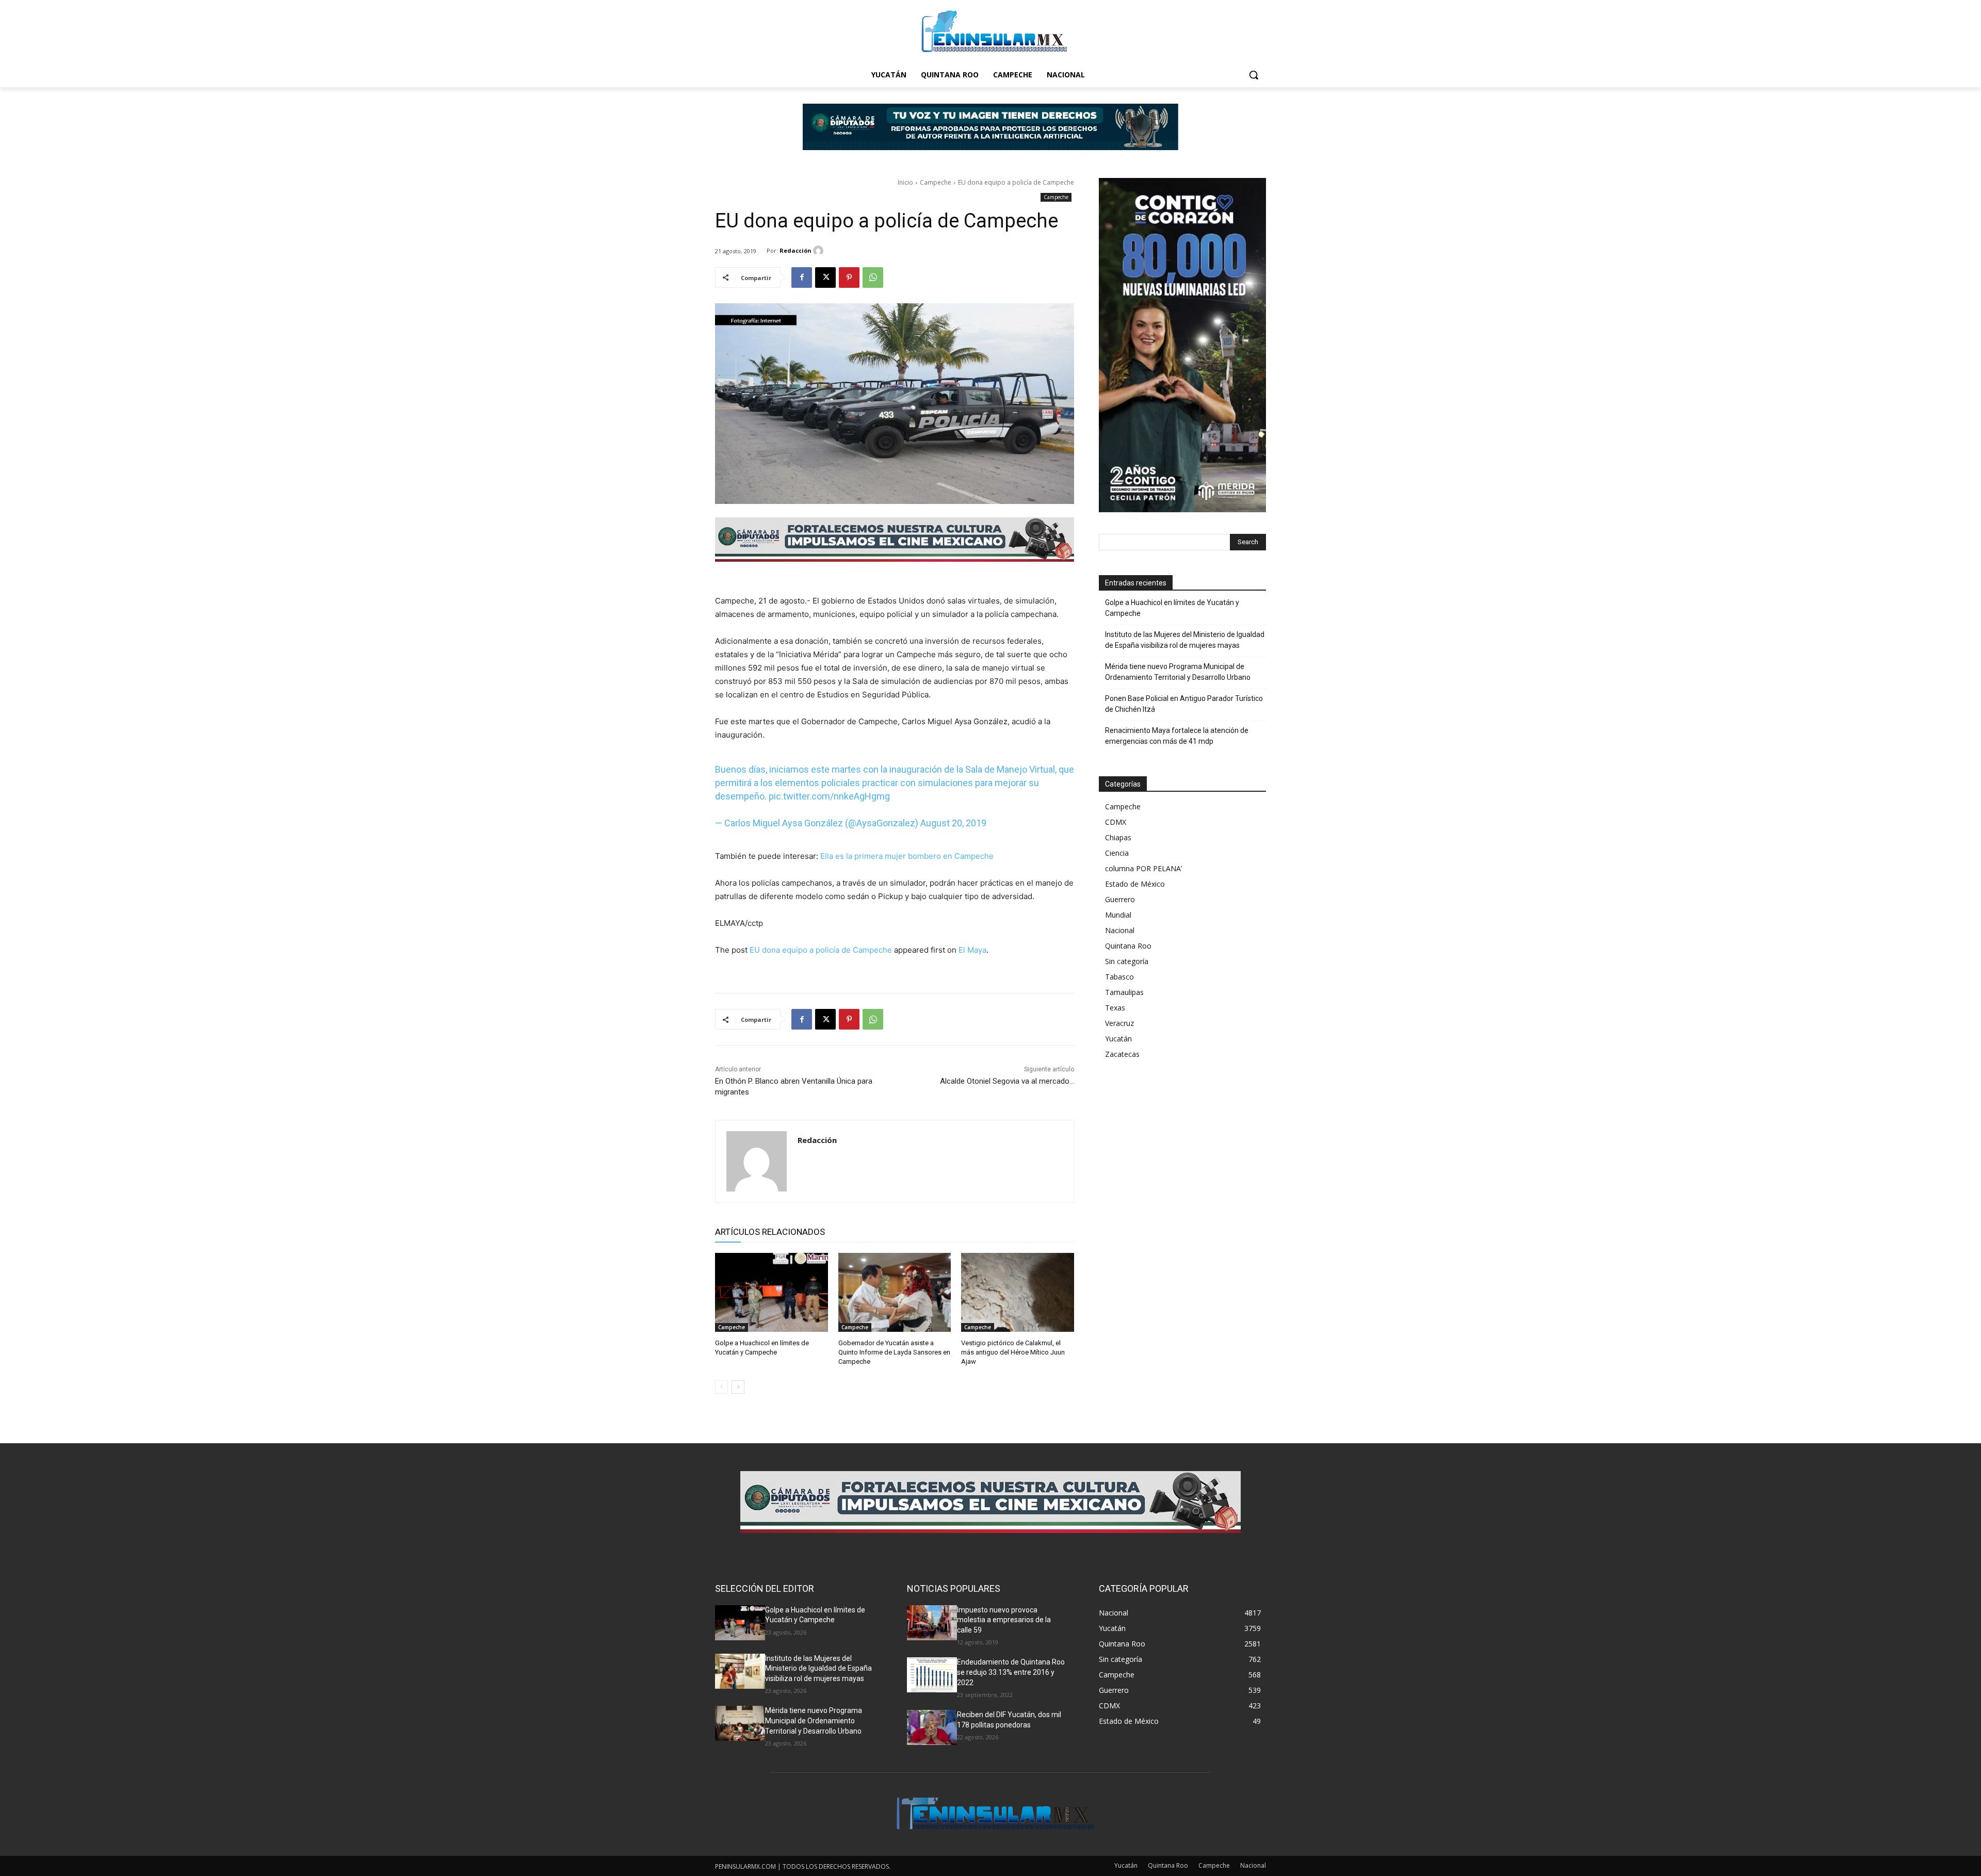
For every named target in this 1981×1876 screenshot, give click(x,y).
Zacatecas (1122, 1054)
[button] (1254, 75)
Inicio (905, 182)
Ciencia (1117, 853)
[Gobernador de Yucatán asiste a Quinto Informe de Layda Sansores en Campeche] (895, 1292)
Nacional (1120, 930)
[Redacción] (820, 251)
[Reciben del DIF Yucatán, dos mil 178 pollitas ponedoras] (932, 1727)
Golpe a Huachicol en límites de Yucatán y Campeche (1172, 608)
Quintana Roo (1128, 946)
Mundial (1118, 915)
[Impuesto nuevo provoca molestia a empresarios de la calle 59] (932, 1623)
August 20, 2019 (953, 823)
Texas (1115, 1008)
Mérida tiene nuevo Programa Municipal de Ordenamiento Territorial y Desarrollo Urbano (1178, 672)
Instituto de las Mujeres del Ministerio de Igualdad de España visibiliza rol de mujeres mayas (1185, 640)
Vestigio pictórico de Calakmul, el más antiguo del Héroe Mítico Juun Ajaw (1013, 1352)
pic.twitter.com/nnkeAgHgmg (829, 796)
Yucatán (1118, 1039)
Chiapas (1118, 837)
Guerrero (1120, 899)
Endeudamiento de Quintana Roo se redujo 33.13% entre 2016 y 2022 (1011, 1672)
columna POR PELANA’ (1143, 868)
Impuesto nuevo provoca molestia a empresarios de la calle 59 (1004, 1620)
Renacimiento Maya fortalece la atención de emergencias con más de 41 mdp (1177, 736)
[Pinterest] (849, 278)
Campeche (936, 182)
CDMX (1116, 822)
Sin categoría (1127, 961)
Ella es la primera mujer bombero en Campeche (907, 856)
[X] (825, 278)
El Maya (972, 950)
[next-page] (738, 1387)
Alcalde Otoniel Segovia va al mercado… (1007, 1081)
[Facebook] (802, 278)
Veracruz (1119, 1023)
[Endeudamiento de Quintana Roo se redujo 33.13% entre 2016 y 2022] (932, 1675)
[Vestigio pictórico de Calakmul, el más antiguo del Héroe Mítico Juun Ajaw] (1018, 1292)
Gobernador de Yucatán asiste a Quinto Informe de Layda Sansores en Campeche (894, 1352)
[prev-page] (721, 1387)
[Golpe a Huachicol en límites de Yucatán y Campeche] (772, 1292)
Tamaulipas (1124, 992)
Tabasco (1119, 977)
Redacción (795, 250)
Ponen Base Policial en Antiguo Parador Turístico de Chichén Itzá (1184, 704)
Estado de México (1135, 884)
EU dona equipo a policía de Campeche (821, 950)
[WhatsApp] (873, 278)
